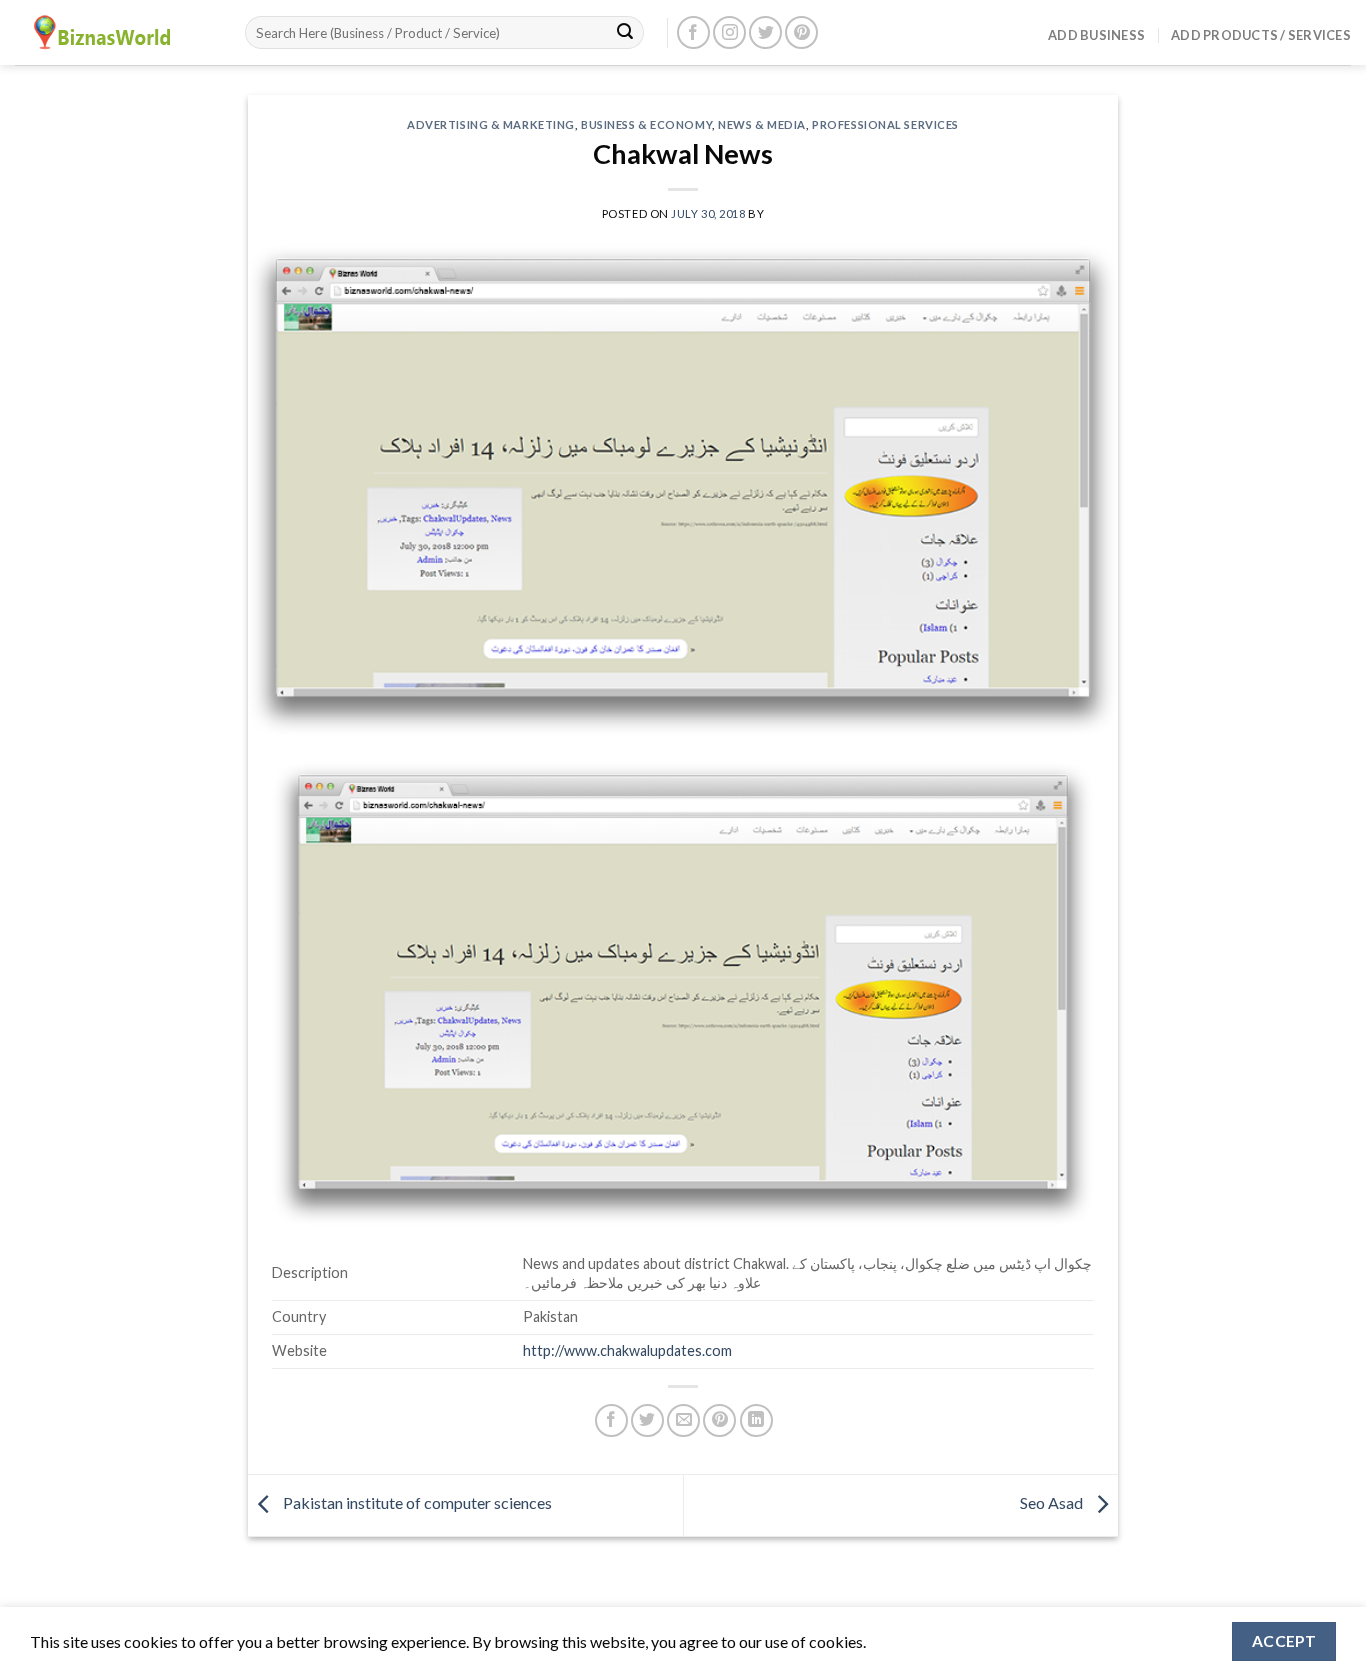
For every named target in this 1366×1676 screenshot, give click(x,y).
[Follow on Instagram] (729, 32)
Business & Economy (646, 124)
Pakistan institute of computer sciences (416, 1502)
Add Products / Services (1261, 35)
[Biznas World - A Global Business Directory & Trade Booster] (115, 32)
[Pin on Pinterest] (719, 1420)
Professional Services (885, 124)
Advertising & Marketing (491, 124)
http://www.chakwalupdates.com (627, 1350)
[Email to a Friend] (683, 1420)
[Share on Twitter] (647, 1420)
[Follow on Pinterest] (801, 32)
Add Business (1096, 35)
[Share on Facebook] (611, 1420)
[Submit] (625, 33)
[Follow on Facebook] (693, 32)
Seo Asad (1053, 1502)
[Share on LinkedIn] (756, 1420)
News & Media (762, 124)
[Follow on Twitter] (765, 32)
